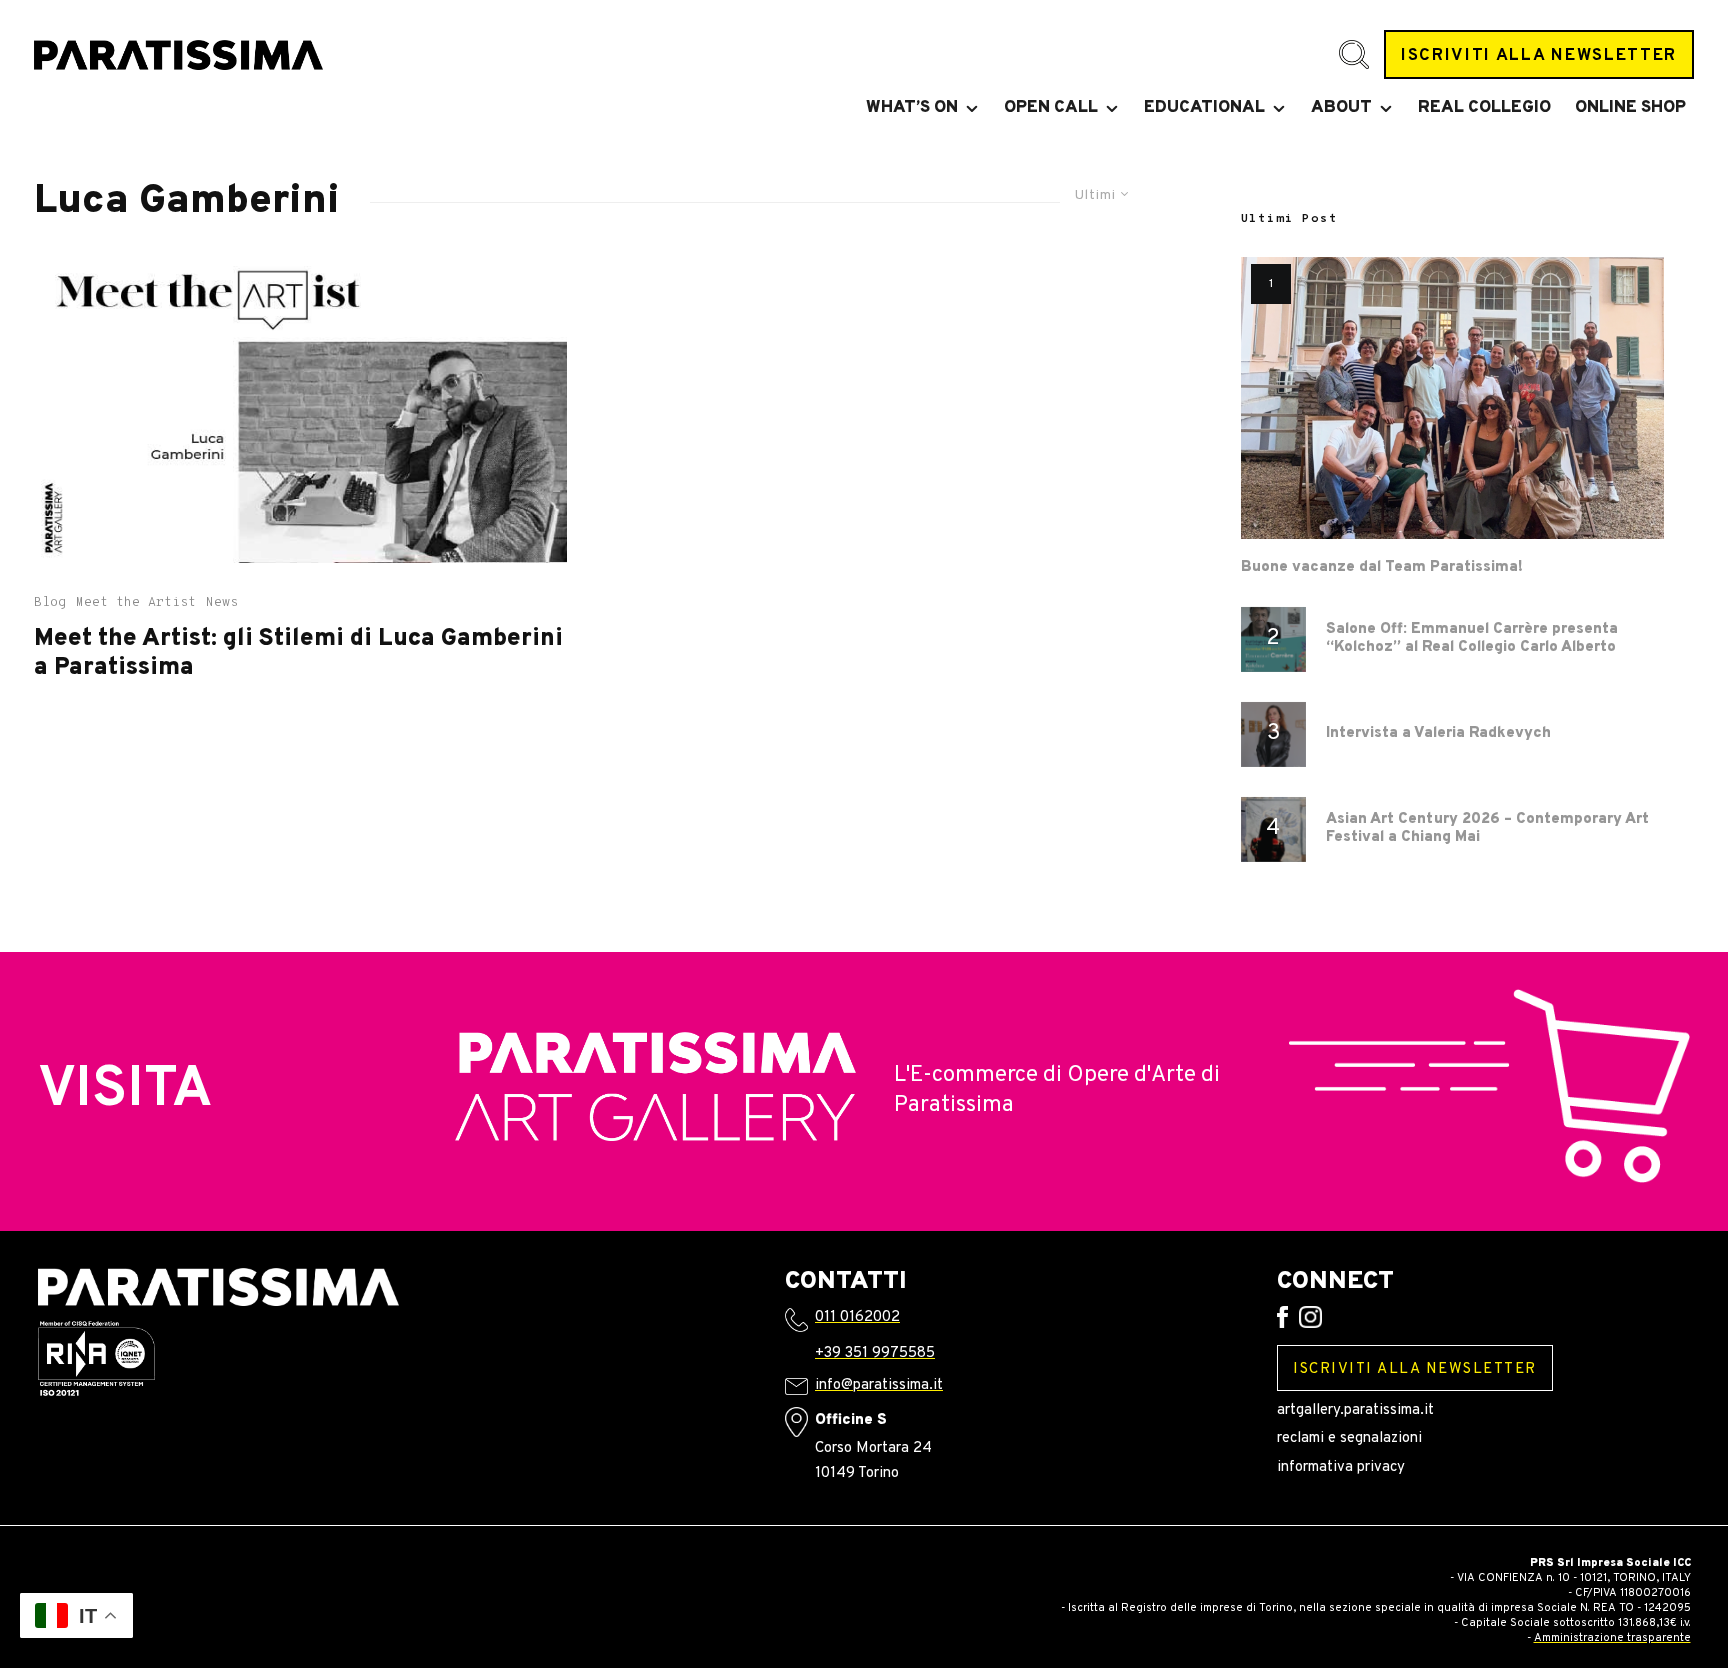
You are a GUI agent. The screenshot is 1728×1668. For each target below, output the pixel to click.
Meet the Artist (136, 603)
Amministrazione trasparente (1612, 1638)
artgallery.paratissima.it (1355, 1410)
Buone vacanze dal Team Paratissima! (1382, 568)
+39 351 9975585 (875, 1353)
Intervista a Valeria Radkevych (1438, 734)
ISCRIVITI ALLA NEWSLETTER (1539, 55)
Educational (1204, 108)
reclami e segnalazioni (1349, 1438)
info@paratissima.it (879, 1385)
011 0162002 (857, 1317)
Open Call (1051, 108)
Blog (50, 603)
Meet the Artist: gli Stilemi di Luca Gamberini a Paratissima (298, 654)
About (1341, 108)
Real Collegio (1484, 108)
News (222, 603)
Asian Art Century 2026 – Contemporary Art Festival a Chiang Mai (1487, 829)
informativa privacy (1341, 1467)
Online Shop (1630, 108)
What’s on (912, 108)
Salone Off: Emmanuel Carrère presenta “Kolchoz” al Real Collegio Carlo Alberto (1472, 639)
